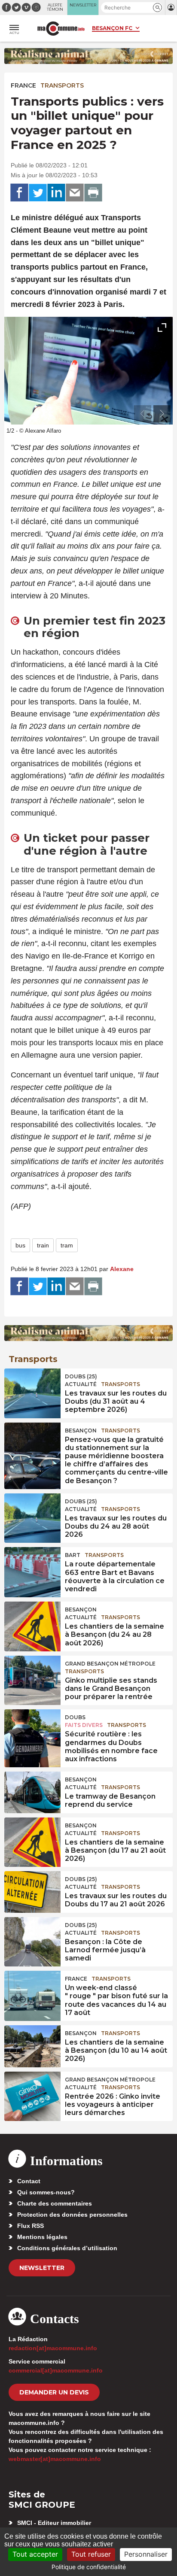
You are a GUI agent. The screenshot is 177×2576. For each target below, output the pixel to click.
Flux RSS (31, 2226)
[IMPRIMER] (93, 193)
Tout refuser (91, 2554)
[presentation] (143, 414)
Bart (73, 1555)
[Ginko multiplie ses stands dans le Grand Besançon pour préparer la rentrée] (32, 1675)
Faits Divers (84, 1725)
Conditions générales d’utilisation (67, 2248)
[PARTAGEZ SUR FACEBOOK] (19, 193)
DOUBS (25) (81, 1376)
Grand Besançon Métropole (110, 1664)
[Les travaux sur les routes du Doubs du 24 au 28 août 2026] (32, 1513)
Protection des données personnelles (72, 2215)
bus (20, 1245)
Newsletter (42, 2268)
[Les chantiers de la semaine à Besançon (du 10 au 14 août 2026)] (32, 2045)
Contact (29, 2181)
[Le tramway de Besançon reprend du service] (32, 1791)
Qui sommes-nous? (46, 2192)
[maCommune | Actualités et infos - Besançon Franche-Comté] (61, 29)
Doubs (75, 1717)
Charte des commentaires (55, 2203)
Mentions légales (42, 2237)
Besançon (81, 1431)
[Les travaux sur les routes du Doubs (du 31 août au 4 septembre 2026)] (32, 1388)
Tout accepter (35, 2554)
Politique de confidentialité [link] (89, 2567)
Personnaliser (146, 2554)
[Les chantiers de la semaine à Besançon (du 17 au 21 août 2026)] (32, 1837)
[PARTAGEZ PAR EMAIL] (75, 193)
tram (67, 1245)
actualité (81, 1384)
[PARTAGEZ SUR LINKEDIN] (56, 193)
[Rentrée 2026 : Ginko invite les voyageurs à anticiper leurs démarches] (32, 2091)
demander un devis (54, 2392)
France (23, 85)
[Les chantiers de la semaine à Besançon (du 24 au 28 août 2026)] (32, 1621)
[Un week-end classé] (32, 1990)
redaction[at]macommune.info (53, 2348)
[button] (157, 8)
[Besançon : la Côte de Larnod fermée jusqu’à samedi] (32, 1936)
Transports (62, 85)
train (43, 1245)
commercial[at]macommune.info (56, 2370)
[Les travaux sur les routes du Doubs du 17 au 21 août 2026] (32, 1890)
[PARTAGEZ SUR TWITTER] (38, 193)
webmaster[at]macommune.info (55, 2459)
